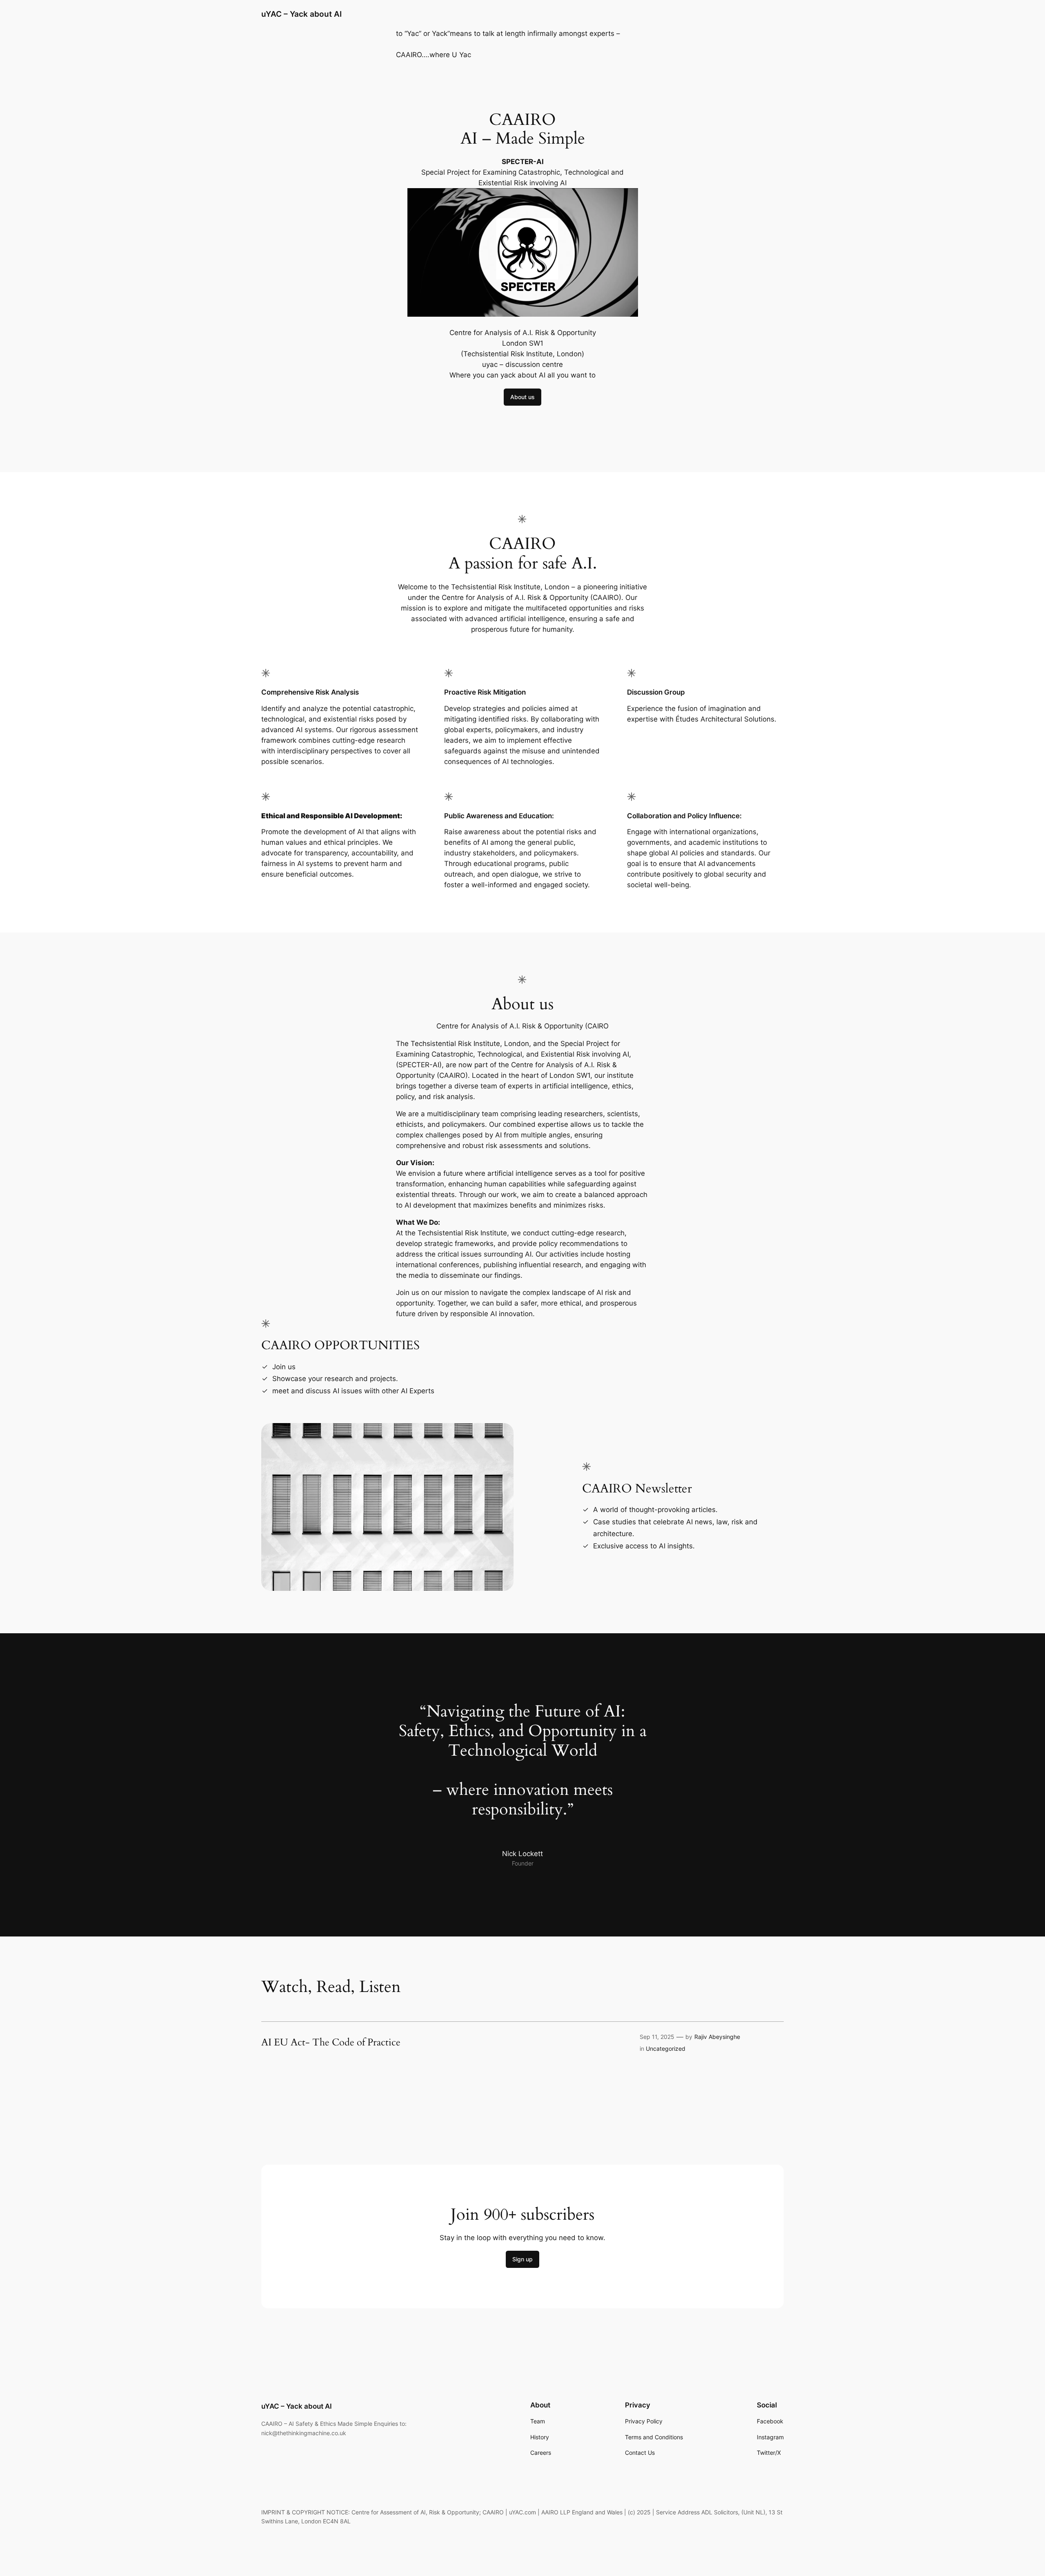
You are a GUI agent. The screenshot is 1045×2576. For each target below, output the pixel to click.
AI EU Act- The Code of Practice (331, 2043)
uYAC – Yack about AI (301, 14)
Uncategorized (666, 2049)
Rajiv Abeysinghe (717, 2037)
